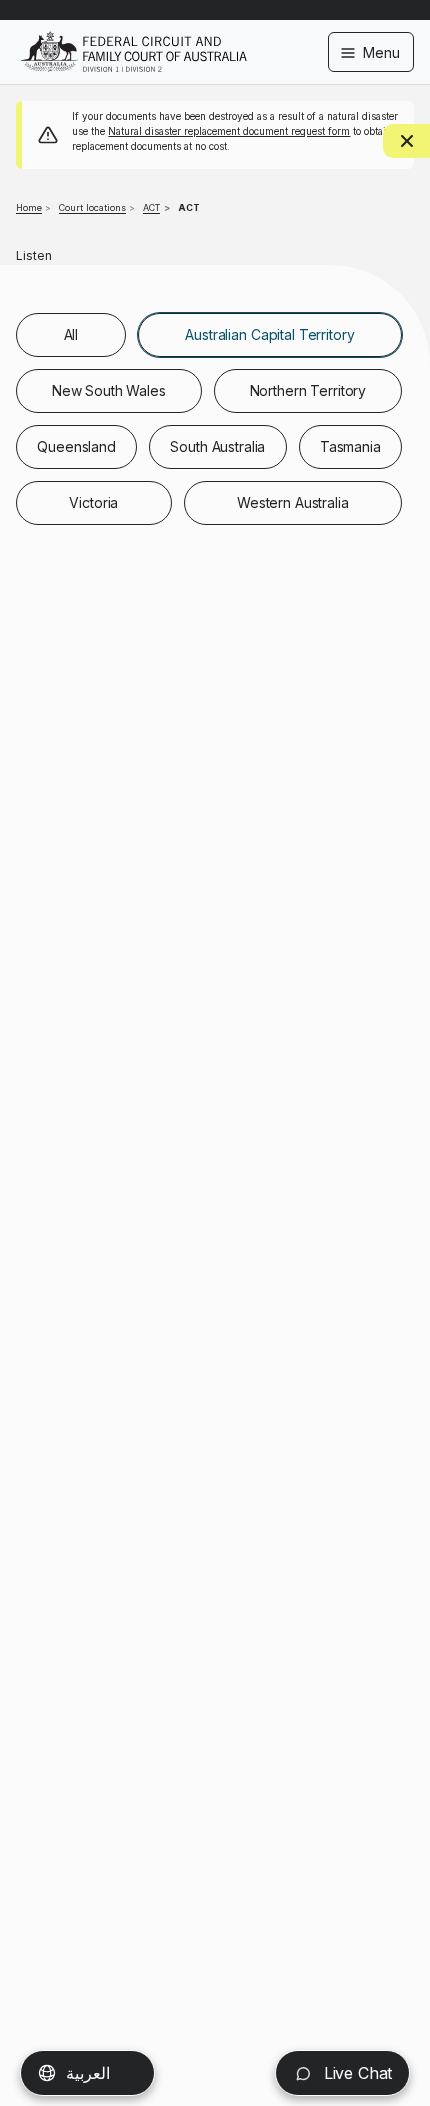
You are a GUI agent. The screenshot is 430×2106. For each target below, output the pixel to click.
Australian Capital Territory (269, 334)
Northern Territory (308, 390)
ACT (151, 207)
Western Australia (293, 502)
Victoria (93, 502)
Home (29, 207)
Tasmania (350, 446)
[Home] (134, 38)
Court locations (92, 207)
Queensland (76, 446)
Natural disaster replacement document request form (229, 131)
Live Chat (355, 2073)
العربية (88, 2073)
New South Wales (109, 390)
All (71, 334)
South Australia (217, 446)
